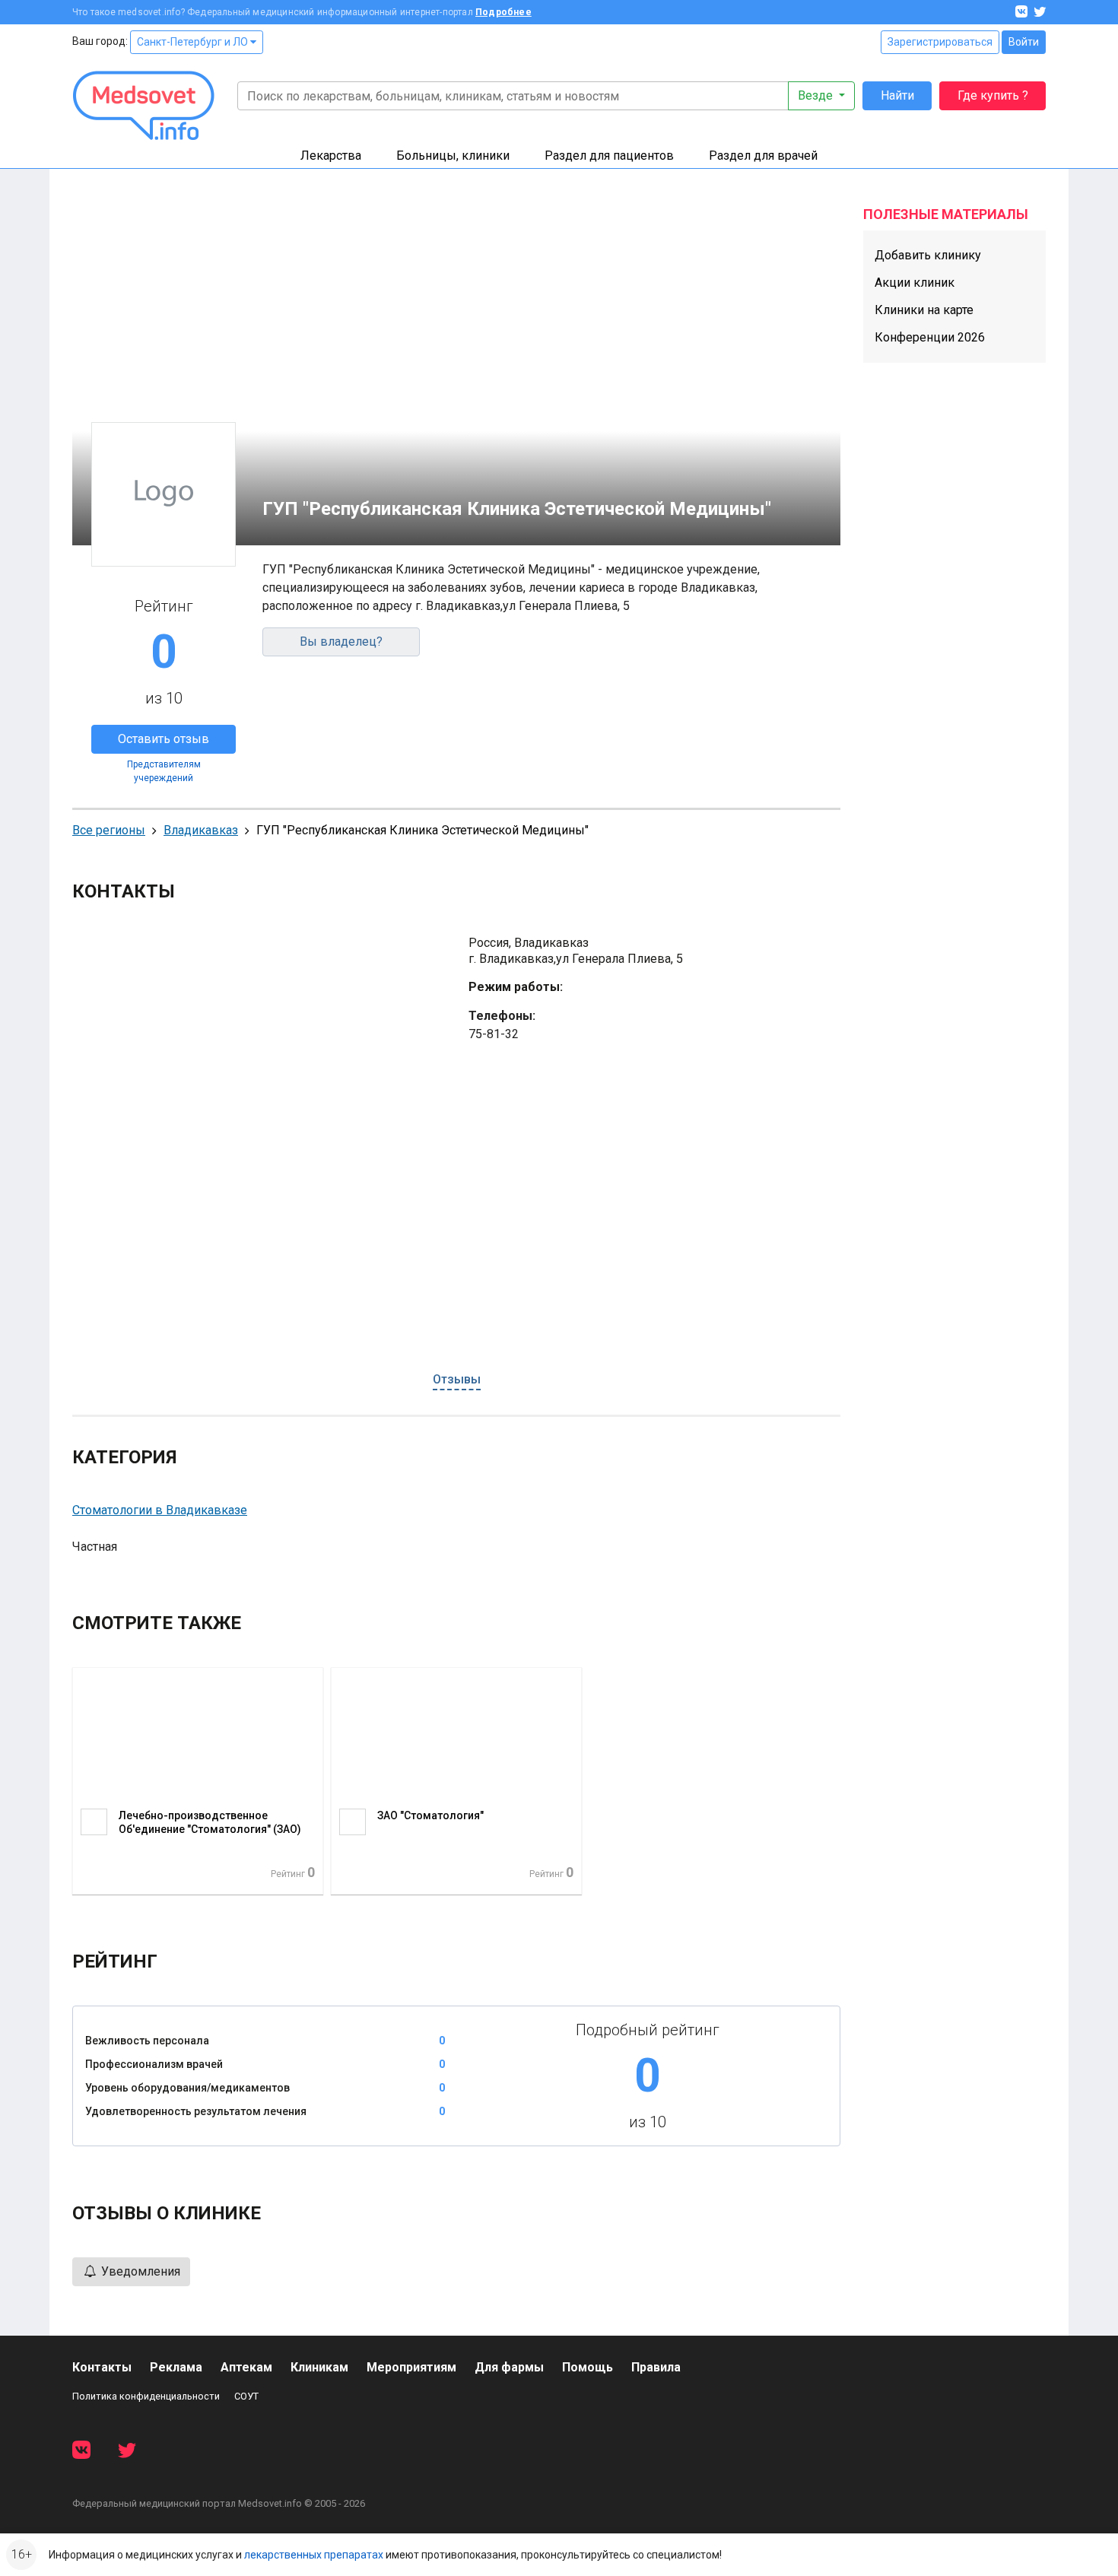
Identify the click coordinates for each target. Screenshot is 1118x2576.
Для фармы (509, 2367)
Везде (817, 95)
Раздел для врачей (763, 156)
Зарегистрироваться (940, 42)
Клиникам (319, 2367)
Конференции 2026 (930, 337)
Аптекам (246, 2367)
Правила (656, 2367)
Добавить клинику (928, 255)
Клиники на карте (924, 310)
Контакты (102, 2367)
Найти (897, 95)
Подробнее (503, 12)
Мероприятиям (411, 2367)
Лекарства (331, 156)
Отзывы (457, 1379)
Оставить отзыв (164, 739)
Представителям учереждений (164, 771)
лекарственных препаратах (314, 2555)
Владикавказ (201, 830)
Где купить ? (993, 95)
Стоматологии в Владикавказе (160, 1510)
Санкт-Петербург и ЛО (194, 42)
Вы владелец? (341, 642)
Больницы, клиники (453, 156)
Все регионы (109, 830)
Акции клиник (915, 283)
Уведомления (139, 2271)
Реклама (176, 2367)
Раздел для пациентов (609, 156)
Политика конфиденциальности (146, 2396)
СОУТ (246, 2396)
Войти (1024, 42)
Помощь (588, 2367)
